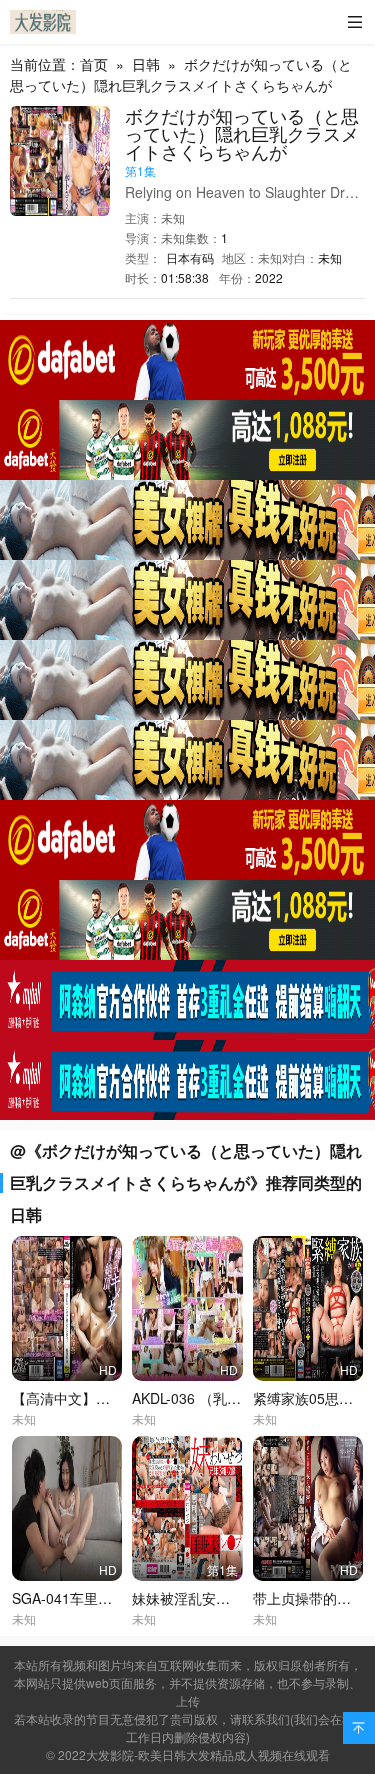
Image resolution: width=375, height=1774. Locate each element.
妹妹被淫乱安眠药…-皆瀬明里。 (232, 1598)
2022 (269, 277)
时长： (143, 277)
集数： (203, 237)
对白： (300, 257)
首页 (94, 64)
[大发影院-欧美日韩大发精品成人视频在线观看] (43, 22)
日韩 (146, 64)
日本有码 (190, 257)
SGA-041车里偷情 (69, 1598)
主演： (143, 217)
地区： (240, 257)
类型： (143, 257)
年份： (237, 277)
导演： (143, 237)
